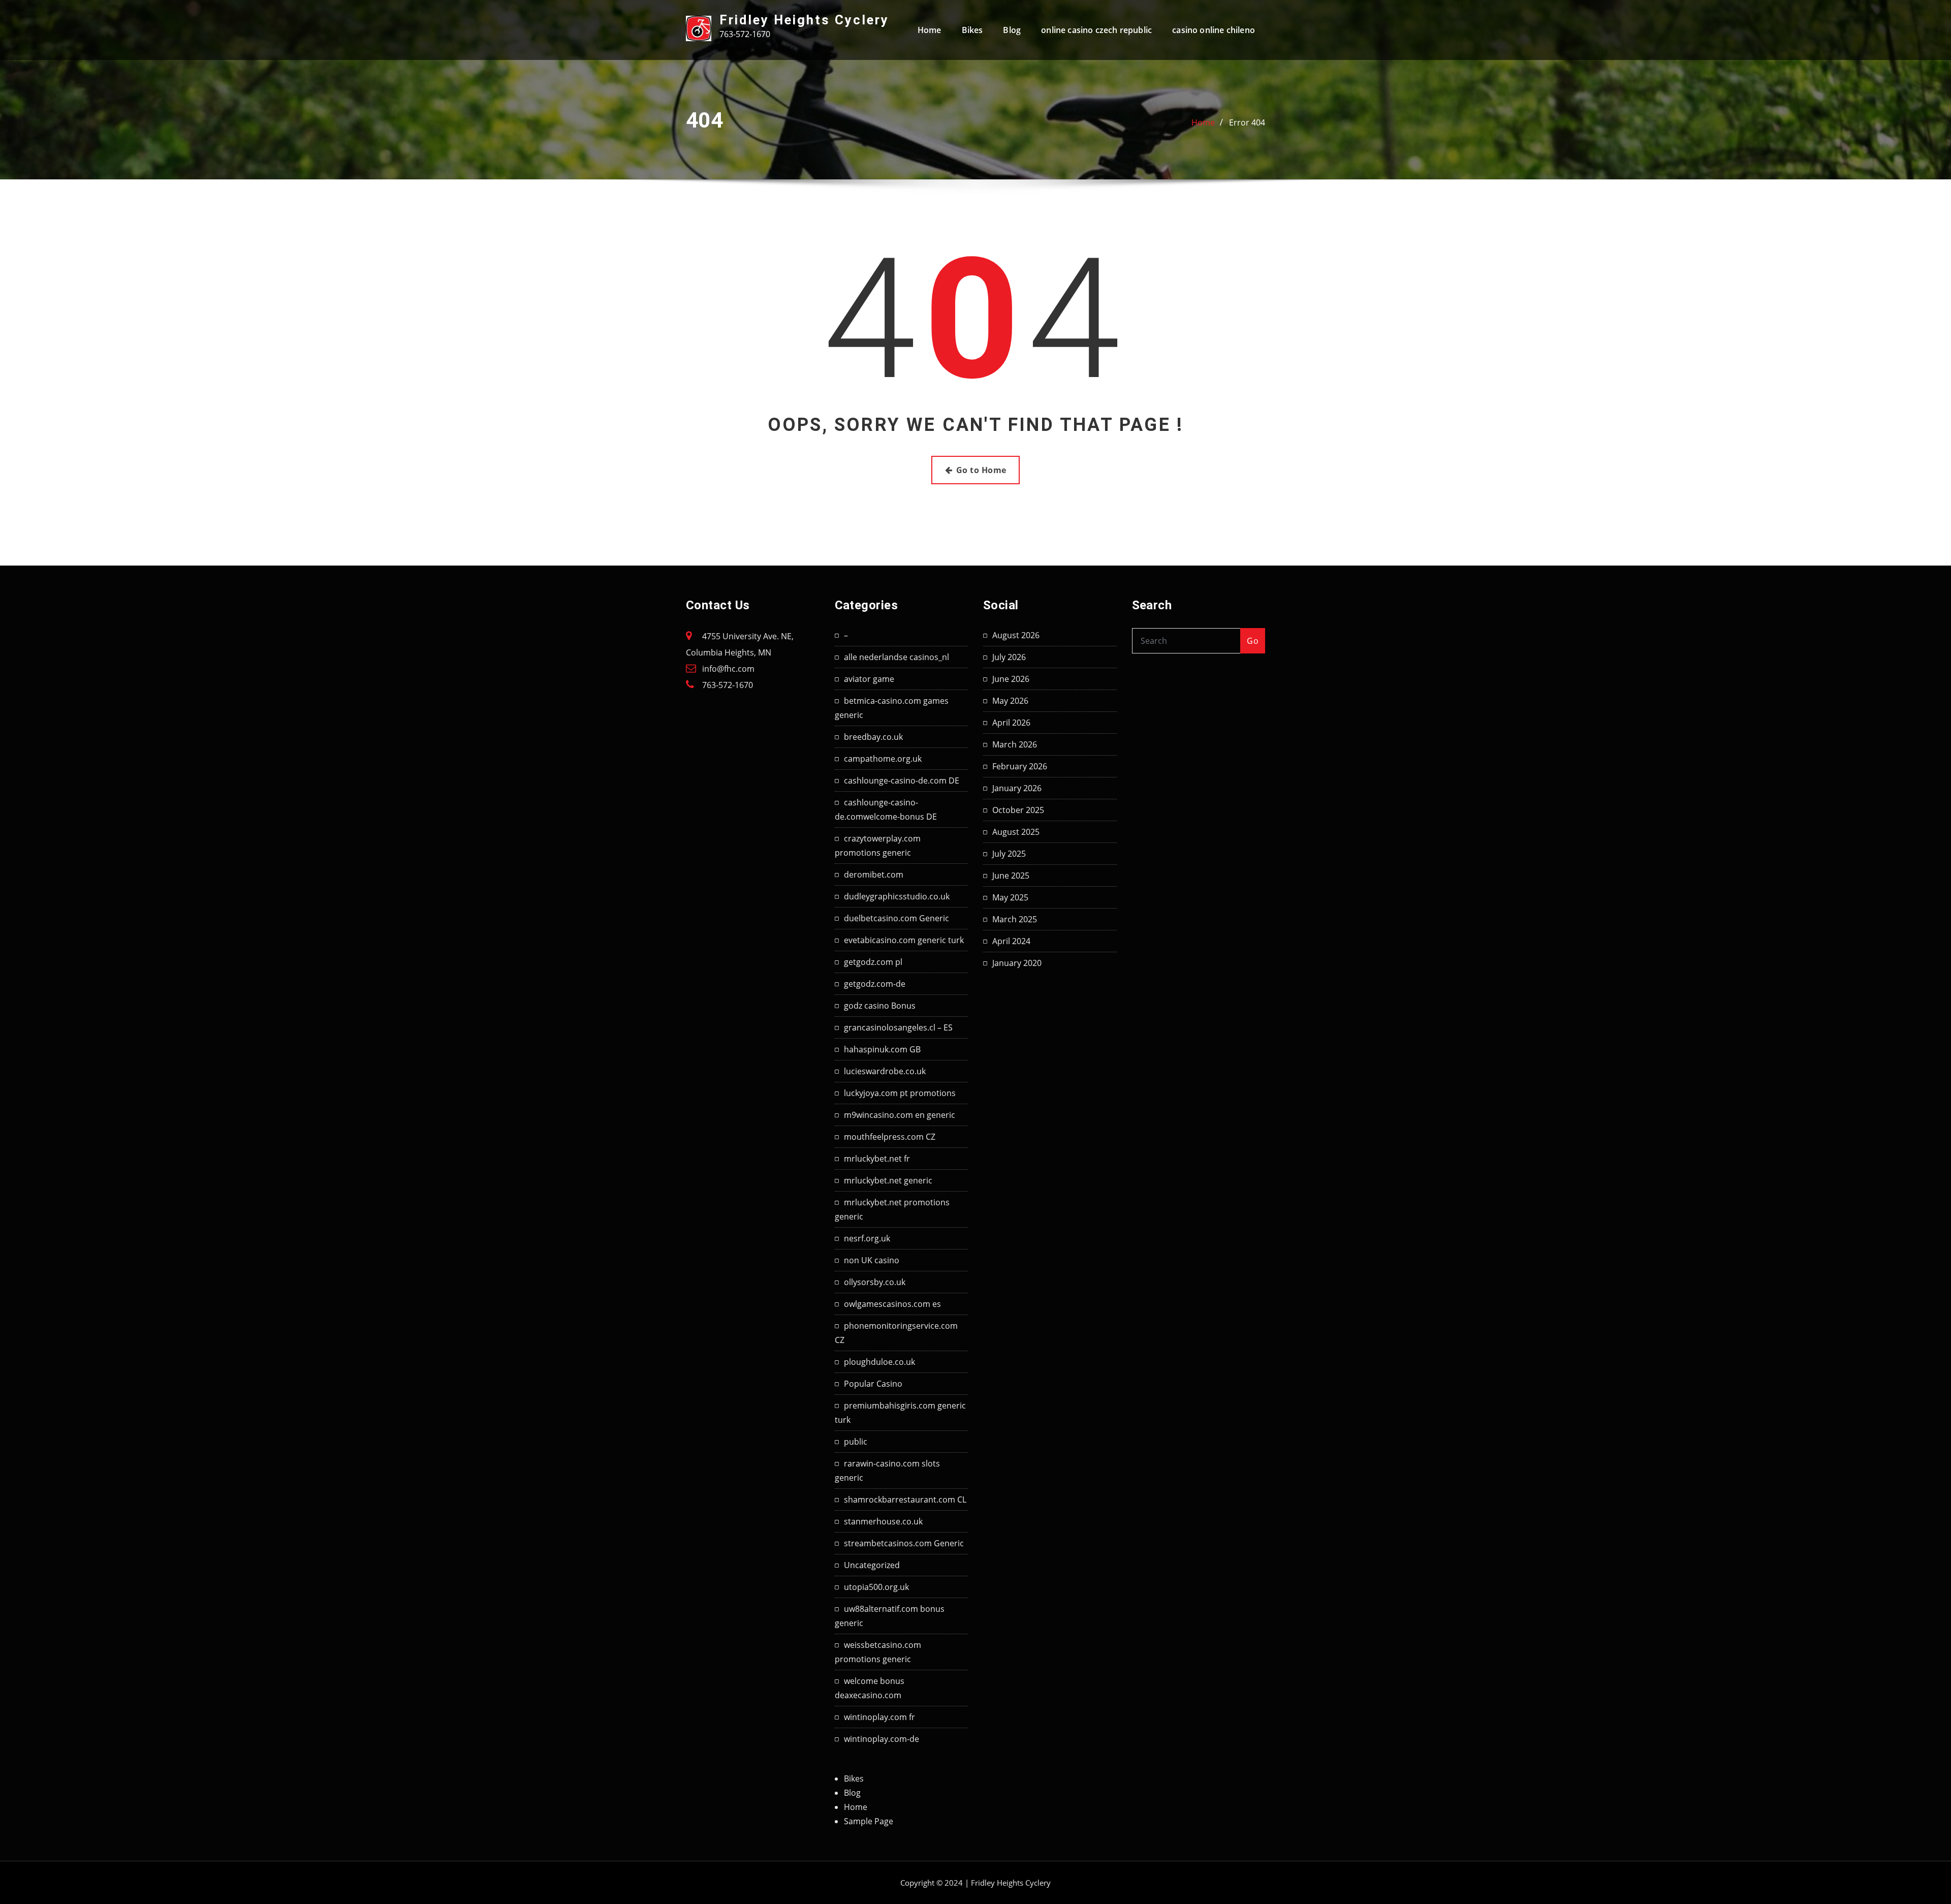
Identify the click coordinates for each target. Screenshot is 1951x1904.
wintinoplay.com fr (879, 1717)
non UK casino (872, 1260)
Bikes (972, 30)
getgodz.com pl (873, 962)
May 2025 (1010, 897)
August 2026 (1016, 635)
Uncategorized (872, 1565)
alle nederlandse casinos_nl (896, 657)
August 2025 (1016, 832)
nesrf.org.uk (867, 1238)
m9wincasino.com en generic (900, 1115)
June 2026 (1011, 679)
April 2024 (1011, 941)
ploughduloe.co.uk (879, 1362)
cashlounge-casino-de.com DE (902, 781)
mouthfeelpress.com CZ (890, 1137)
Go (1253, 641)
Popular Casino (873, 1384)
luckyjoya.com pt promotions (900, 1093)
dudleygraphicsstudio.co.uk (897, 896)
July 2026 (1009, 657)
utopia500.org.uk (876, 1587)
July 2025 (1009, 854)
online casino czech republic (1096, 30)
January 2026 (1017, 788)
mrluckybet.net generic (888, 1180)
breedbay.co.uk (873, 737)
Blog (1012, 30)
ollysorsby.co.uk (875, 1282)
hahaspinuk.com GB (882, 1049)
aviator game (869, 679)
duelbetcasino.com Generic (896, 918)
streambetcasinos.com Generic (904, 1543)
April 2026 (1011, 723)
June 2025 (1011, 876)
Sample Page (869, 1821)
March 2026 (1015, 744)
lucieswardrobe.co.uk (885, 1071)
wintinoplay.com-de (882, 1739)
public (856, 1442)
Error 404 (1247, 122)
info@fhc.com (728, 669)
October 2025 (1018, 810)
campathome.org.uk (883, 759)
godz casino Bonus (880, 1006)
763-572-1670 (728, 685)
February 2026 (1020, 766)
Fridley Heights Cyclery (804, 20)
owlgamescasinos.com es (892, 1304)
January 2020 (1017, 963)
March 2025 (1015, 919)
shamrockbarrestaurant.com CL (905, 1500)
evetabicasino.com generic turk (904, 940)
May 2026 (1010, 701)
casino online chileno (1214, 30)
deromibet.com (874, 875)
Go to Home (981, 470)
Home (930, 30)
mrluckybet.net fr (877, 1159)
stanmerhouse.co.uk (883, 1521)
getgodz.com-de (875, 984)
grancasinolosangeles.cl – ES (898, 1027)
